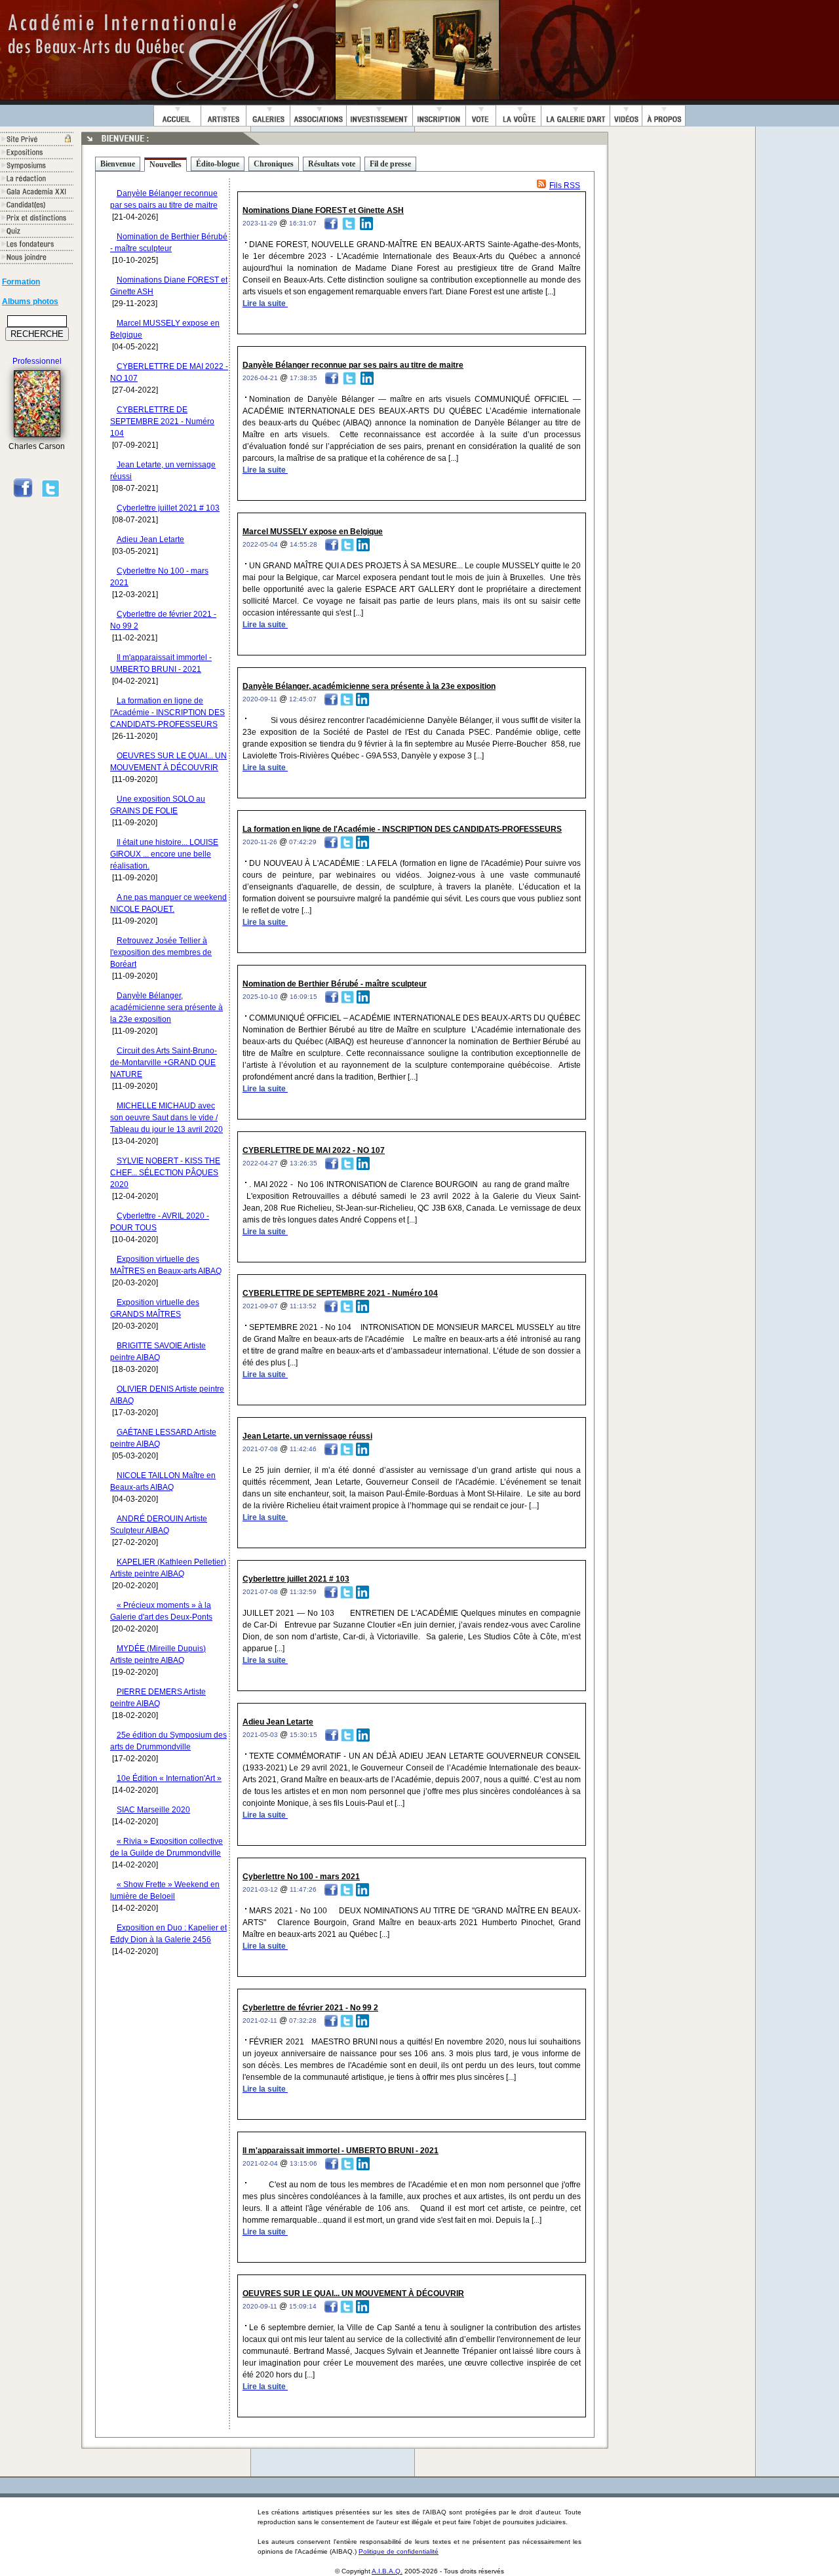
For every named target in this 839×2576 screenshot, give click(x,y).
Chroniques (274, 164)
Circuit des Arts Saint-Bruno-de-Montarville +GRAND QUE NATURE (164, 1063)
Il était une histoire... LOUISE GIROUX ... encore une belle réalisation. (164, 854)
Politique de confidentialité (399, 2551)
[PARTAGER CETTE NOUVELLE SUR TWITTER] (349, 223)
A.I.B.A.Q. (387, 2571)
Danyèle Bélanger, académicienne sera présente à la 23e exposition (166, 1007)
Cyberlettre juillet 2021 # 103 (168, 508)
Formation (21, 282)
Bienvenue (118, 164)
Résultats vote (332, 164)
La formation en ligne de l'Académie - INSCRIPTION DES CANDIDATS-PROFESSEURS (167, 712)
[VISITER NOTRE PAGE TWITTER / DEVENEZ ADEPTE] (50, 496)
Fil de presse (390, 164)
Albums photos (30, 302)
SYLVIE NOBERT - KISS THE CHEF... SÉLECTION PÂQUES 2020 (165, 1173)
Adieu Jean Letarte (150, 539)
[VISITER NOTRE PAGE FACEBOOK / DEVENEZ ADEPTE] (23, 496)
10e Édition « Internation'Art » (169, 1778)
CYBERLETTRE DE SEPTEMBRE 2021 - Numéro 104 (162, 421)
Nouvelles (166, 165)
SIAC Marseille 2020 (153, 1810)
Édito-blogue (218, 164)
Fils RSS (565, 185)
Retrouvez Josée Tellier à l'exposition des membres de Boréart (161, 952)
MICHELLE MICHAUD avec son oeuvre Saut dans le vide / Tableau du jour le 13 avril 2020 (166, 1118)
